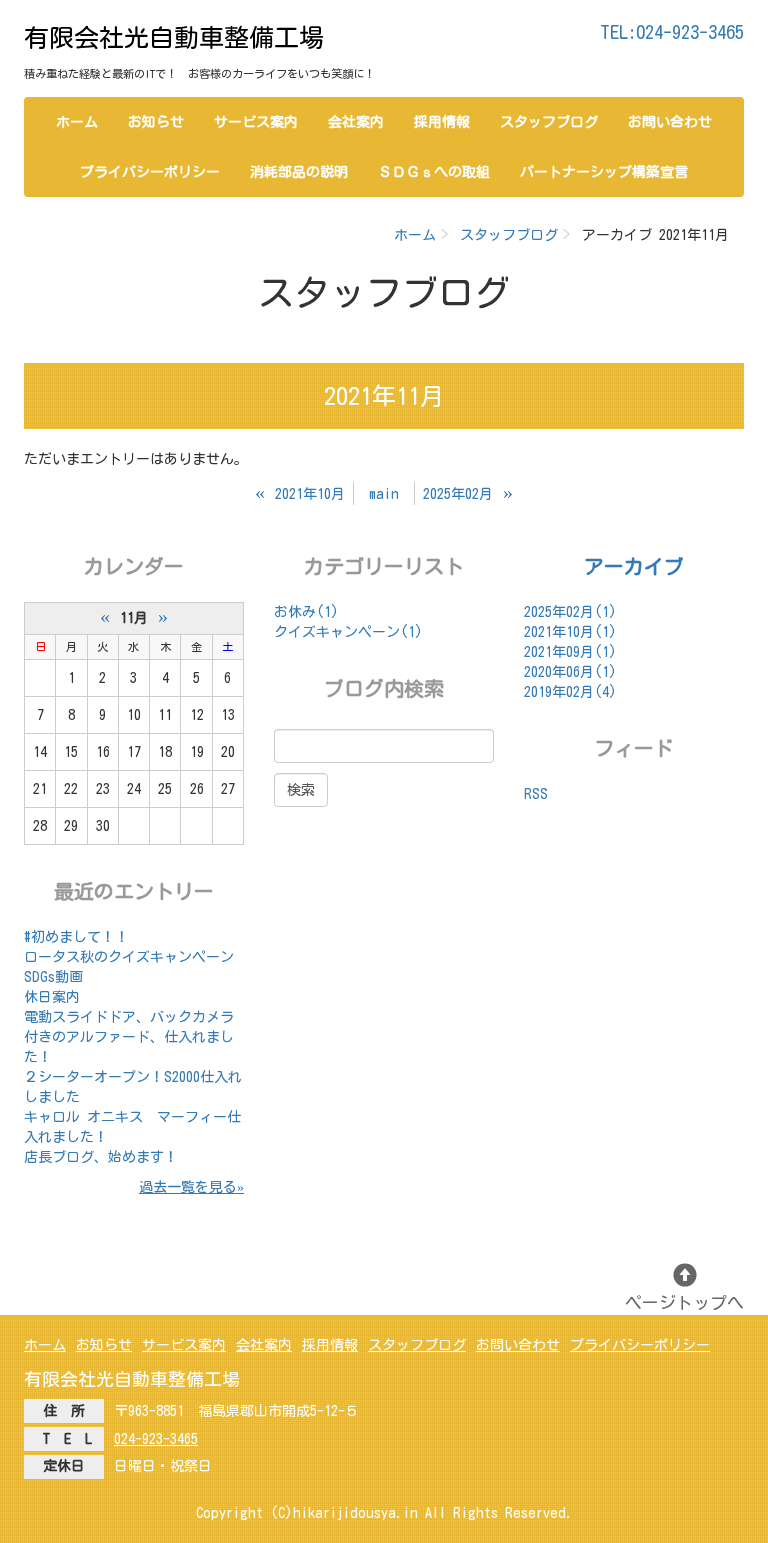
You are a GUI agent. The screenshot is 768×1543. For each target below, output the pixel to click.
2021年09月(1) (570, 652)
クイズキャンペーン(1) (348, 632)
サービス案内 (256, 122)
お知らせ (156, 122)
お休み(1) (306, 612)
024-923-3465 (156, 1439)
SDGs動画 (53, 977)
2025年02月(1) (570, 612)
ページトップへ (684, 1302)
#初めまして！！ (76, 937)
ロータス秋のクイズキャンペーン (129, 957)
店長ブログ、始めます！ (101, 1157)
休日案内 (52, 997)
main (384, 494)
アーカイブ (634, 566)
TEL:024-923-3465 (672, 32)
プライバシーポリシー (150, 172)
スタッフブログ (549, 122)
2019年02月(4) (570, 692)
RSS (536, 794)
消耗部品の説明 (299, 172)
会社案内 (356, 122)
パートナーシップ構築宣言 (604, 172)
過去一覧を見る (188, 1187)
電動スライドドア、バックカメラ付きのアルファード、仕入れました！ (129, 1037)
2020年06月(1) (570, 672)
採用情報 (442, 122)
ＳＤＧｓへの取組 (434, 172)
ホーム (77, 122)
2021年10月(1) (570, 632)
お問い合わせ (670, 122)
